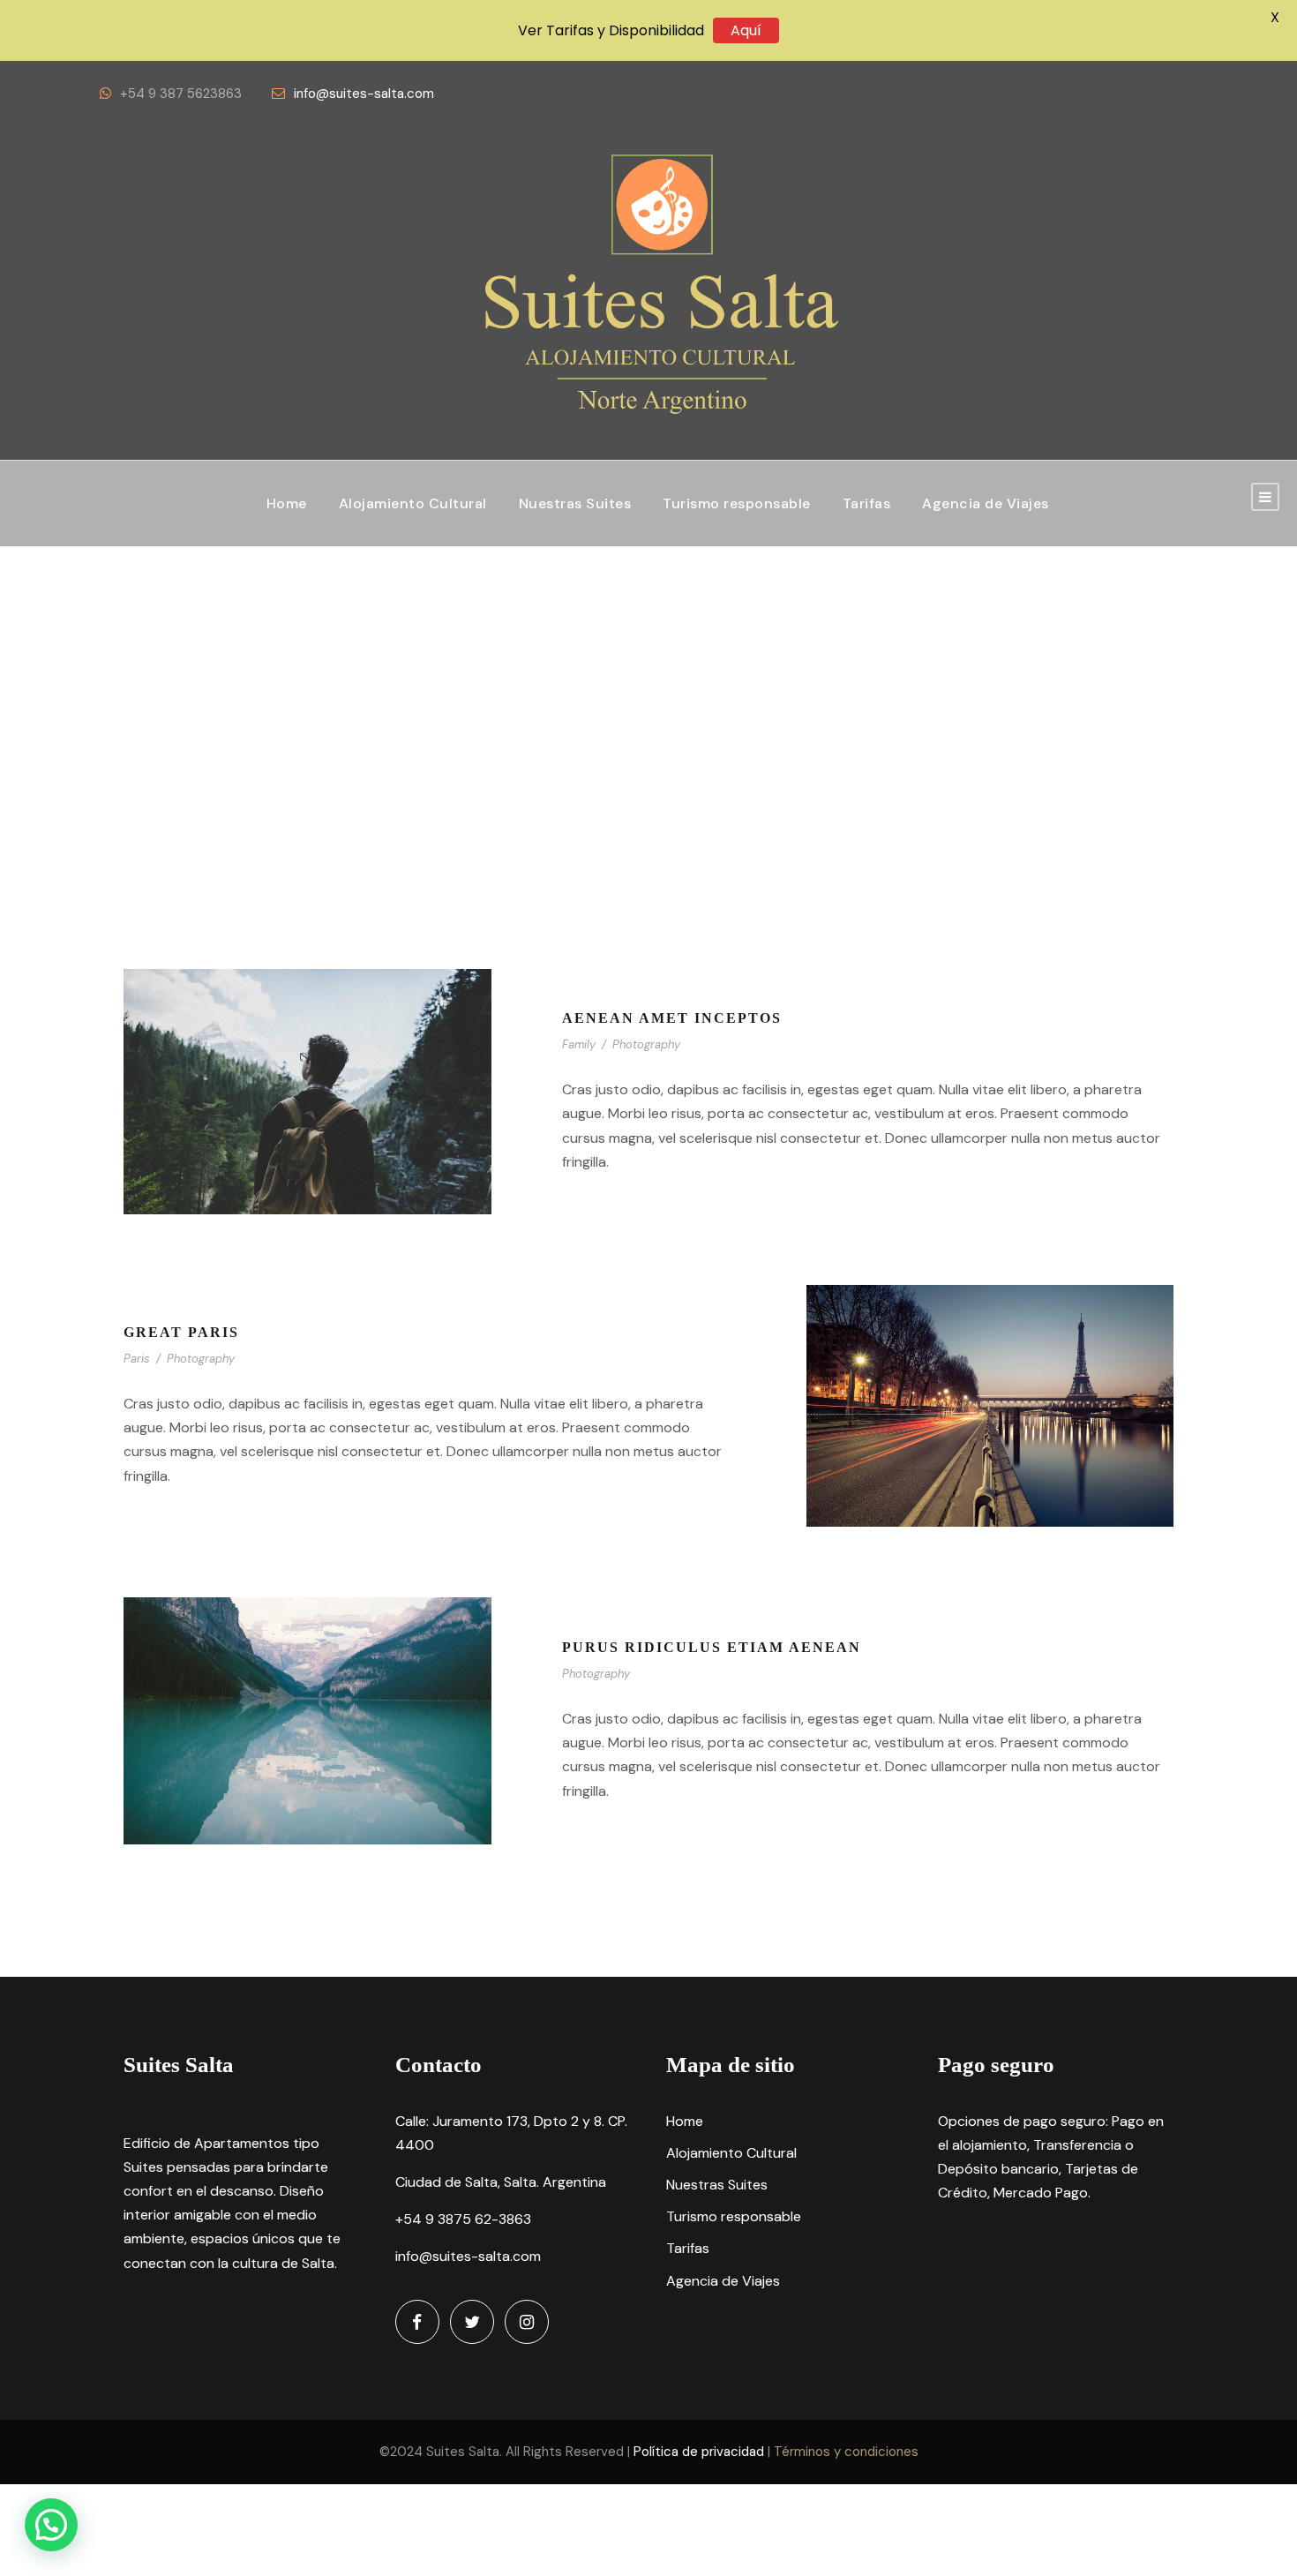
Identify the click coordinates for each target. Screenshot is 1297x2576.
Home (287, 503)
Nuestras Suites (575, 503)
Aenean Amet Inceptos (672, 1018)
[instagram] (527, 2322)
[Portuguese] (1185, 94)
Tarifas (867, 503)
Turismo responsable (737, 503)
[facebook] (417, 2322)
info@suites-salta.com (364, 94)
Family (579, 1044)
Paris (137, 1359)
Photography (646, 1044)
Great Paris (181, 1332)
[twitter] (472, 2322)
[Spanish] (1097, 94)
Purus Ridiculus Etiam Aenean (712, 1647)
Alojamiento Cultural (413, 503)
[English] (1126, 94)
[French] (1155, 94)
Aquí (746, 30)
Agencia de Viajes (986, 503)
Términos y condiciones (846, 2452)
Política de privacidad (699, 2452)
